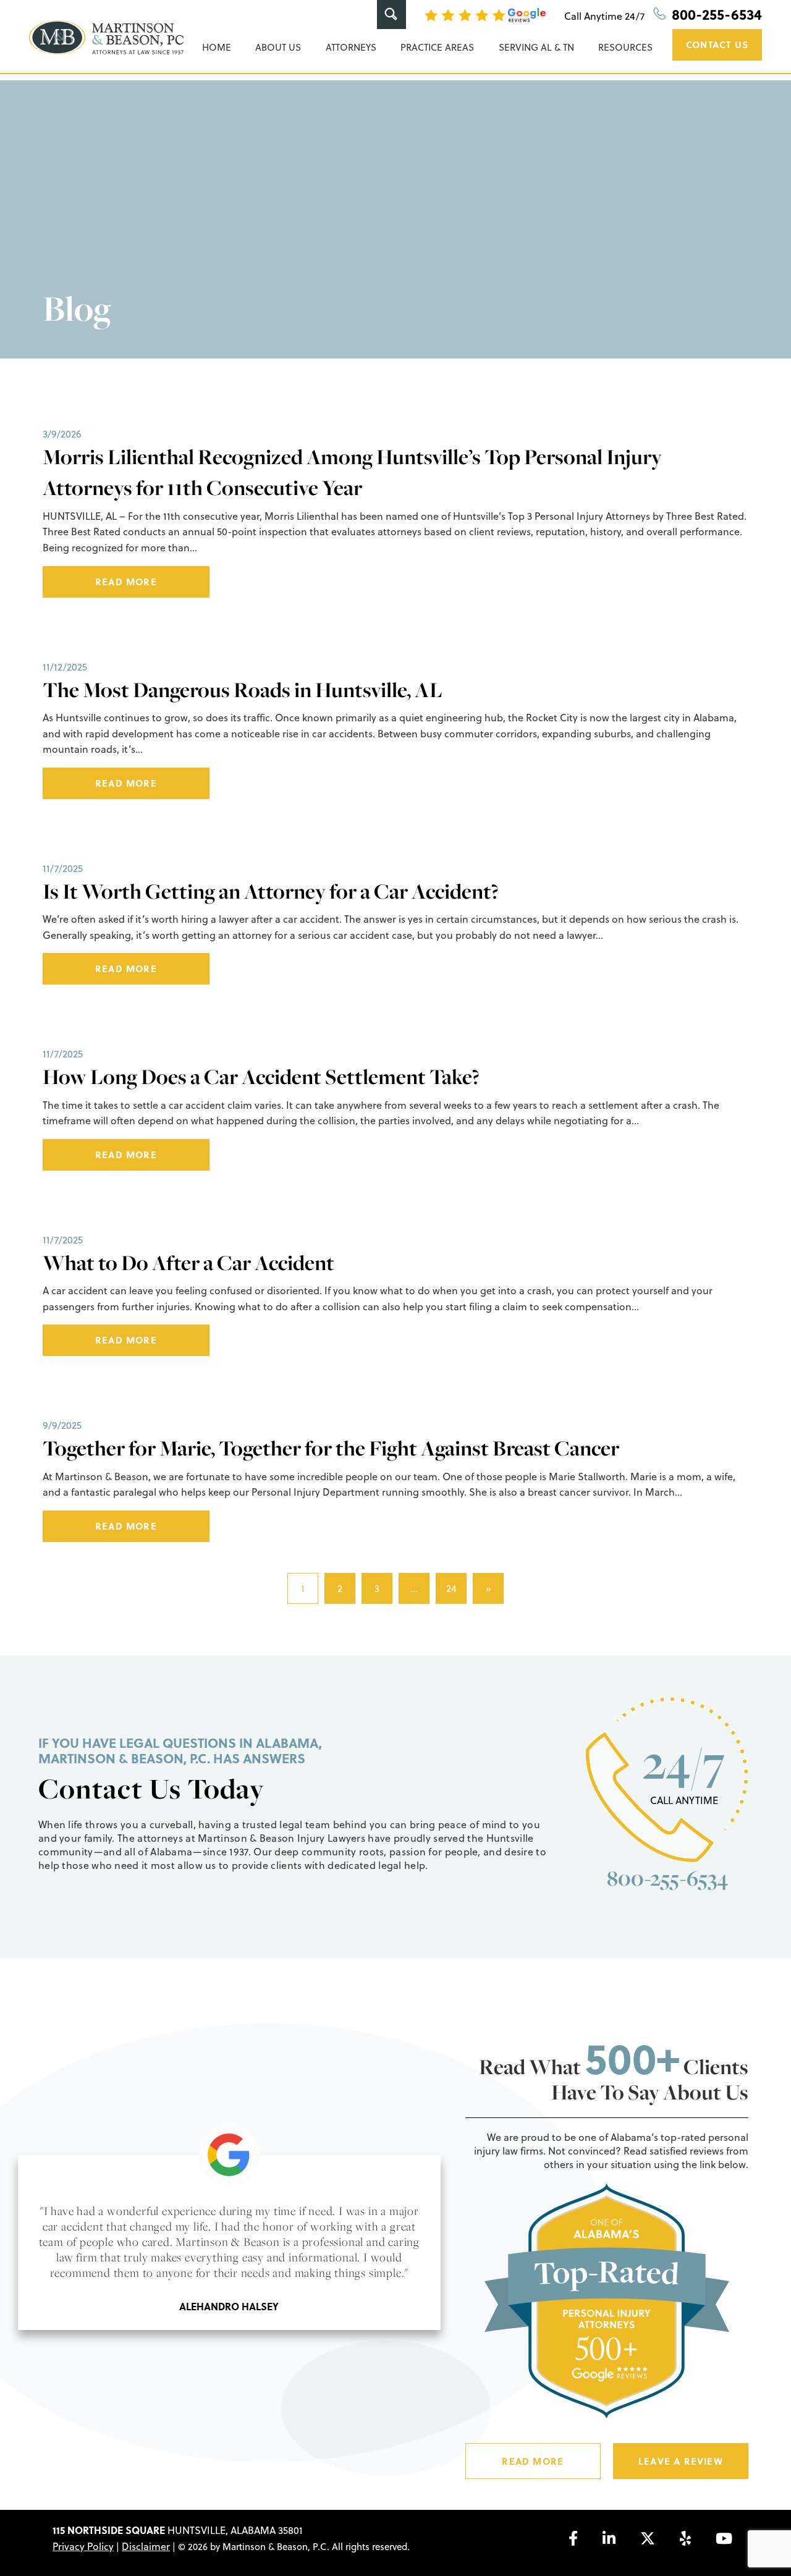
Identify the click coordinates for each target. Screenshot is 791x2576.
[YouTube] (724, 2538)
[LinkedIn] (609, 2538)
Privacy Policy (83, 2546)
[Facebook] (573, 2538)
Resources (625, 47)
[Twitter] (648, 2538)
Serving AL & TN (536, 47)
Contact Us (717, 44)
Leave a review (681, 2461)
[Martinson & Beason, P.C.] (106, 37)
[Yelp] (685, 2538)
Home (217, 47)
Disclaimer (146, 2546)
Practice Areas (437, 47)
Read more (126, 582)
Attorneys (351, 47)
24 (451, 1588)
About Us (278, 47)
